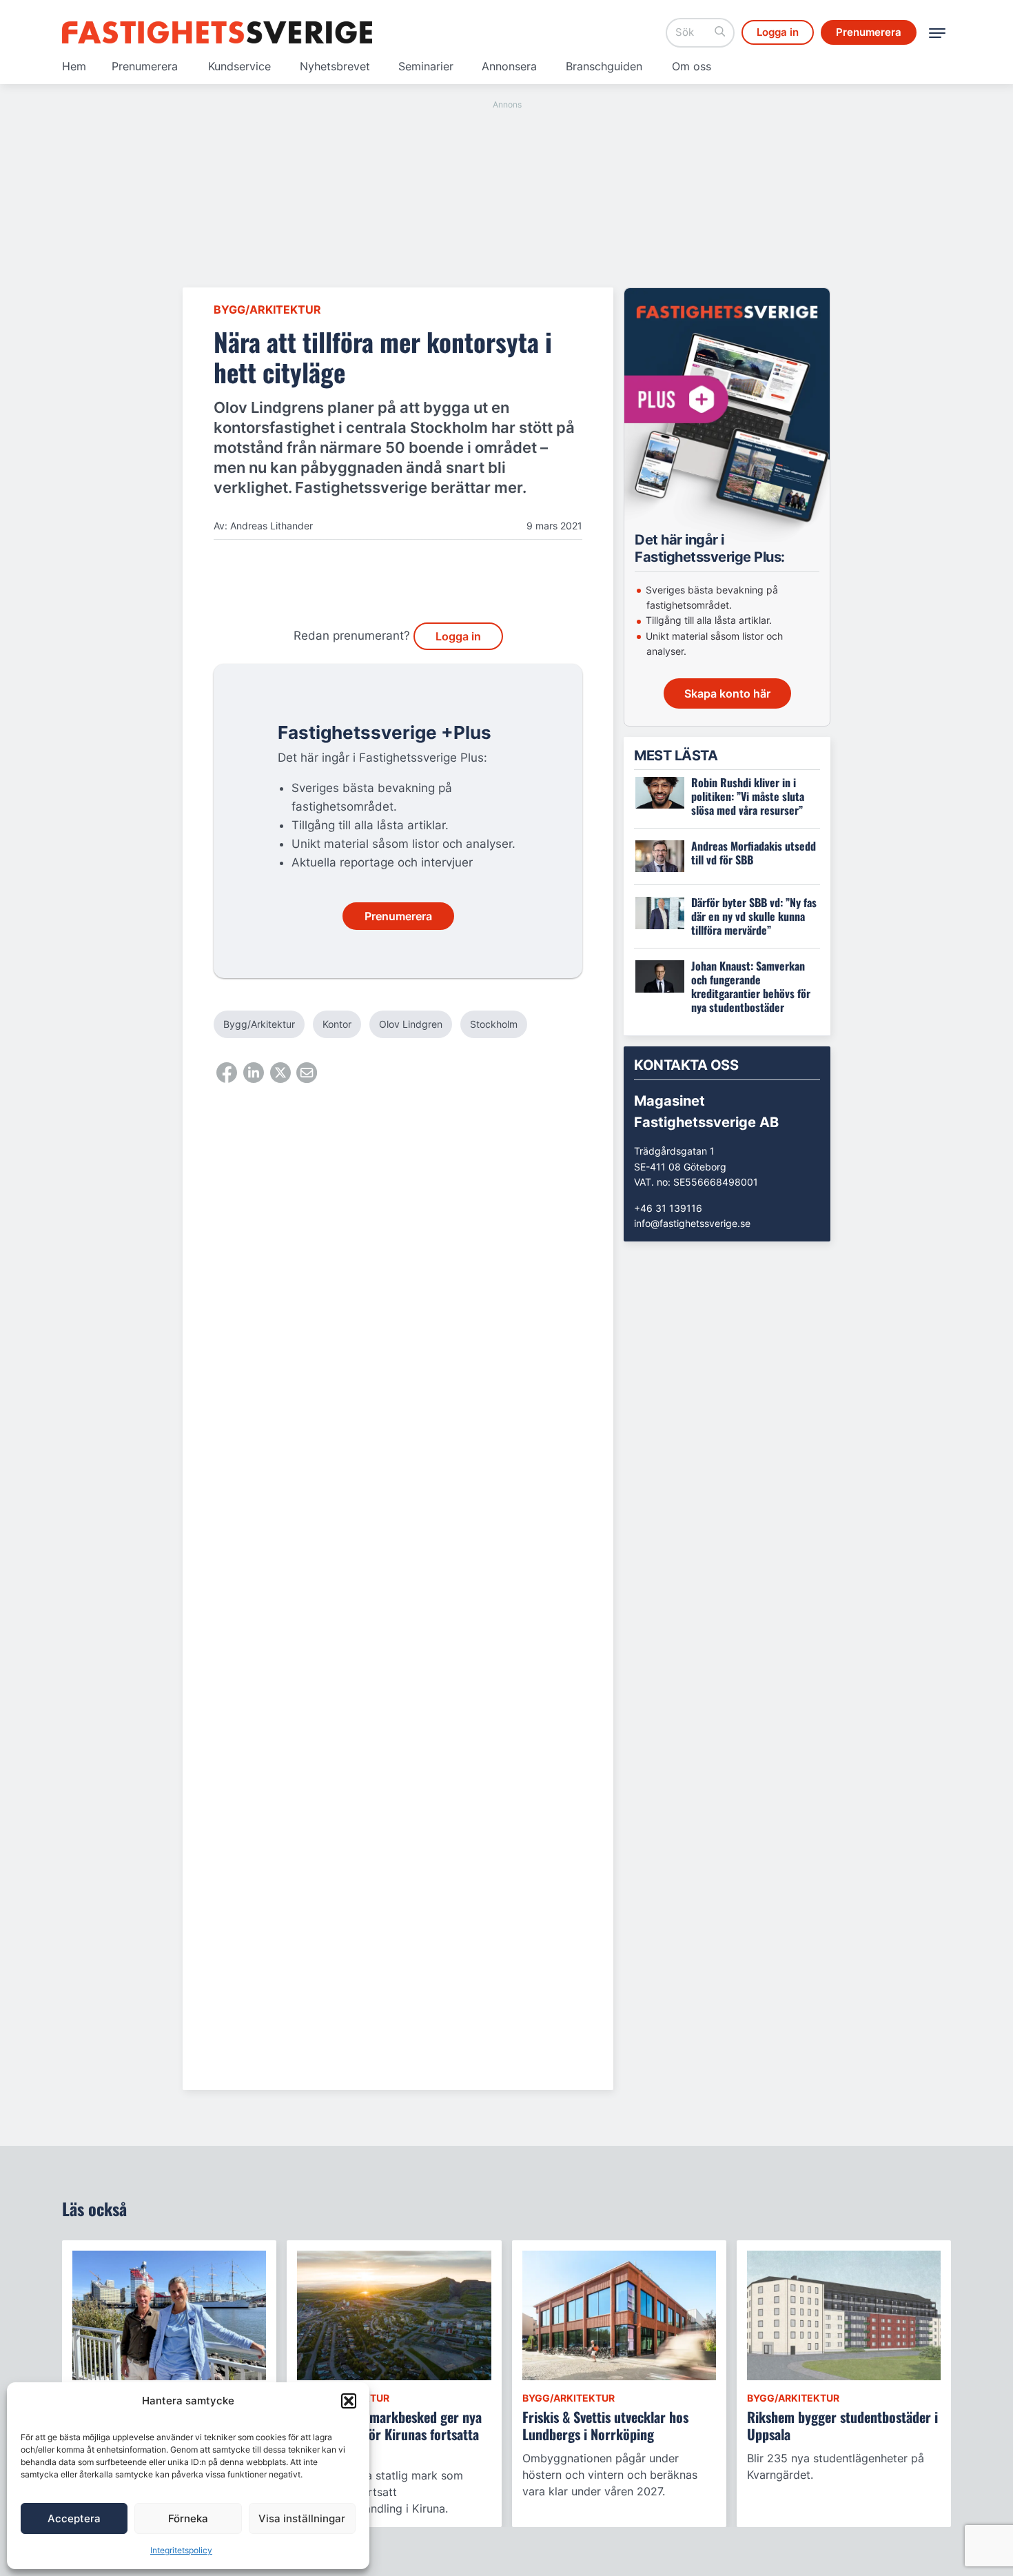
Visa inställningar (302, 2518)
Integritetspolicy (181, 2550)
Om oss (692, 66)
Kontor (337, 1024)
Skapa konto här (727, 693)
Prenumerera (145, 66)
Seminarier (426, 66)
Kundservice (239, 66)
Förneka (188, 2518)
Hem (74, 66)
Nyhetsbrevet (335, 66)
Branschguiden (604, 66)
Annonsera (509, 66)
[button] (349, 2401)
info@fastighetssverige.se (692, 1223)
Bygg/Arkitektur (267, 310)
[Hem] (217, 32)
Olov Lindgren (411, 1024)
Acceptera (74, 2518)
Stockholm (494, 1024)
